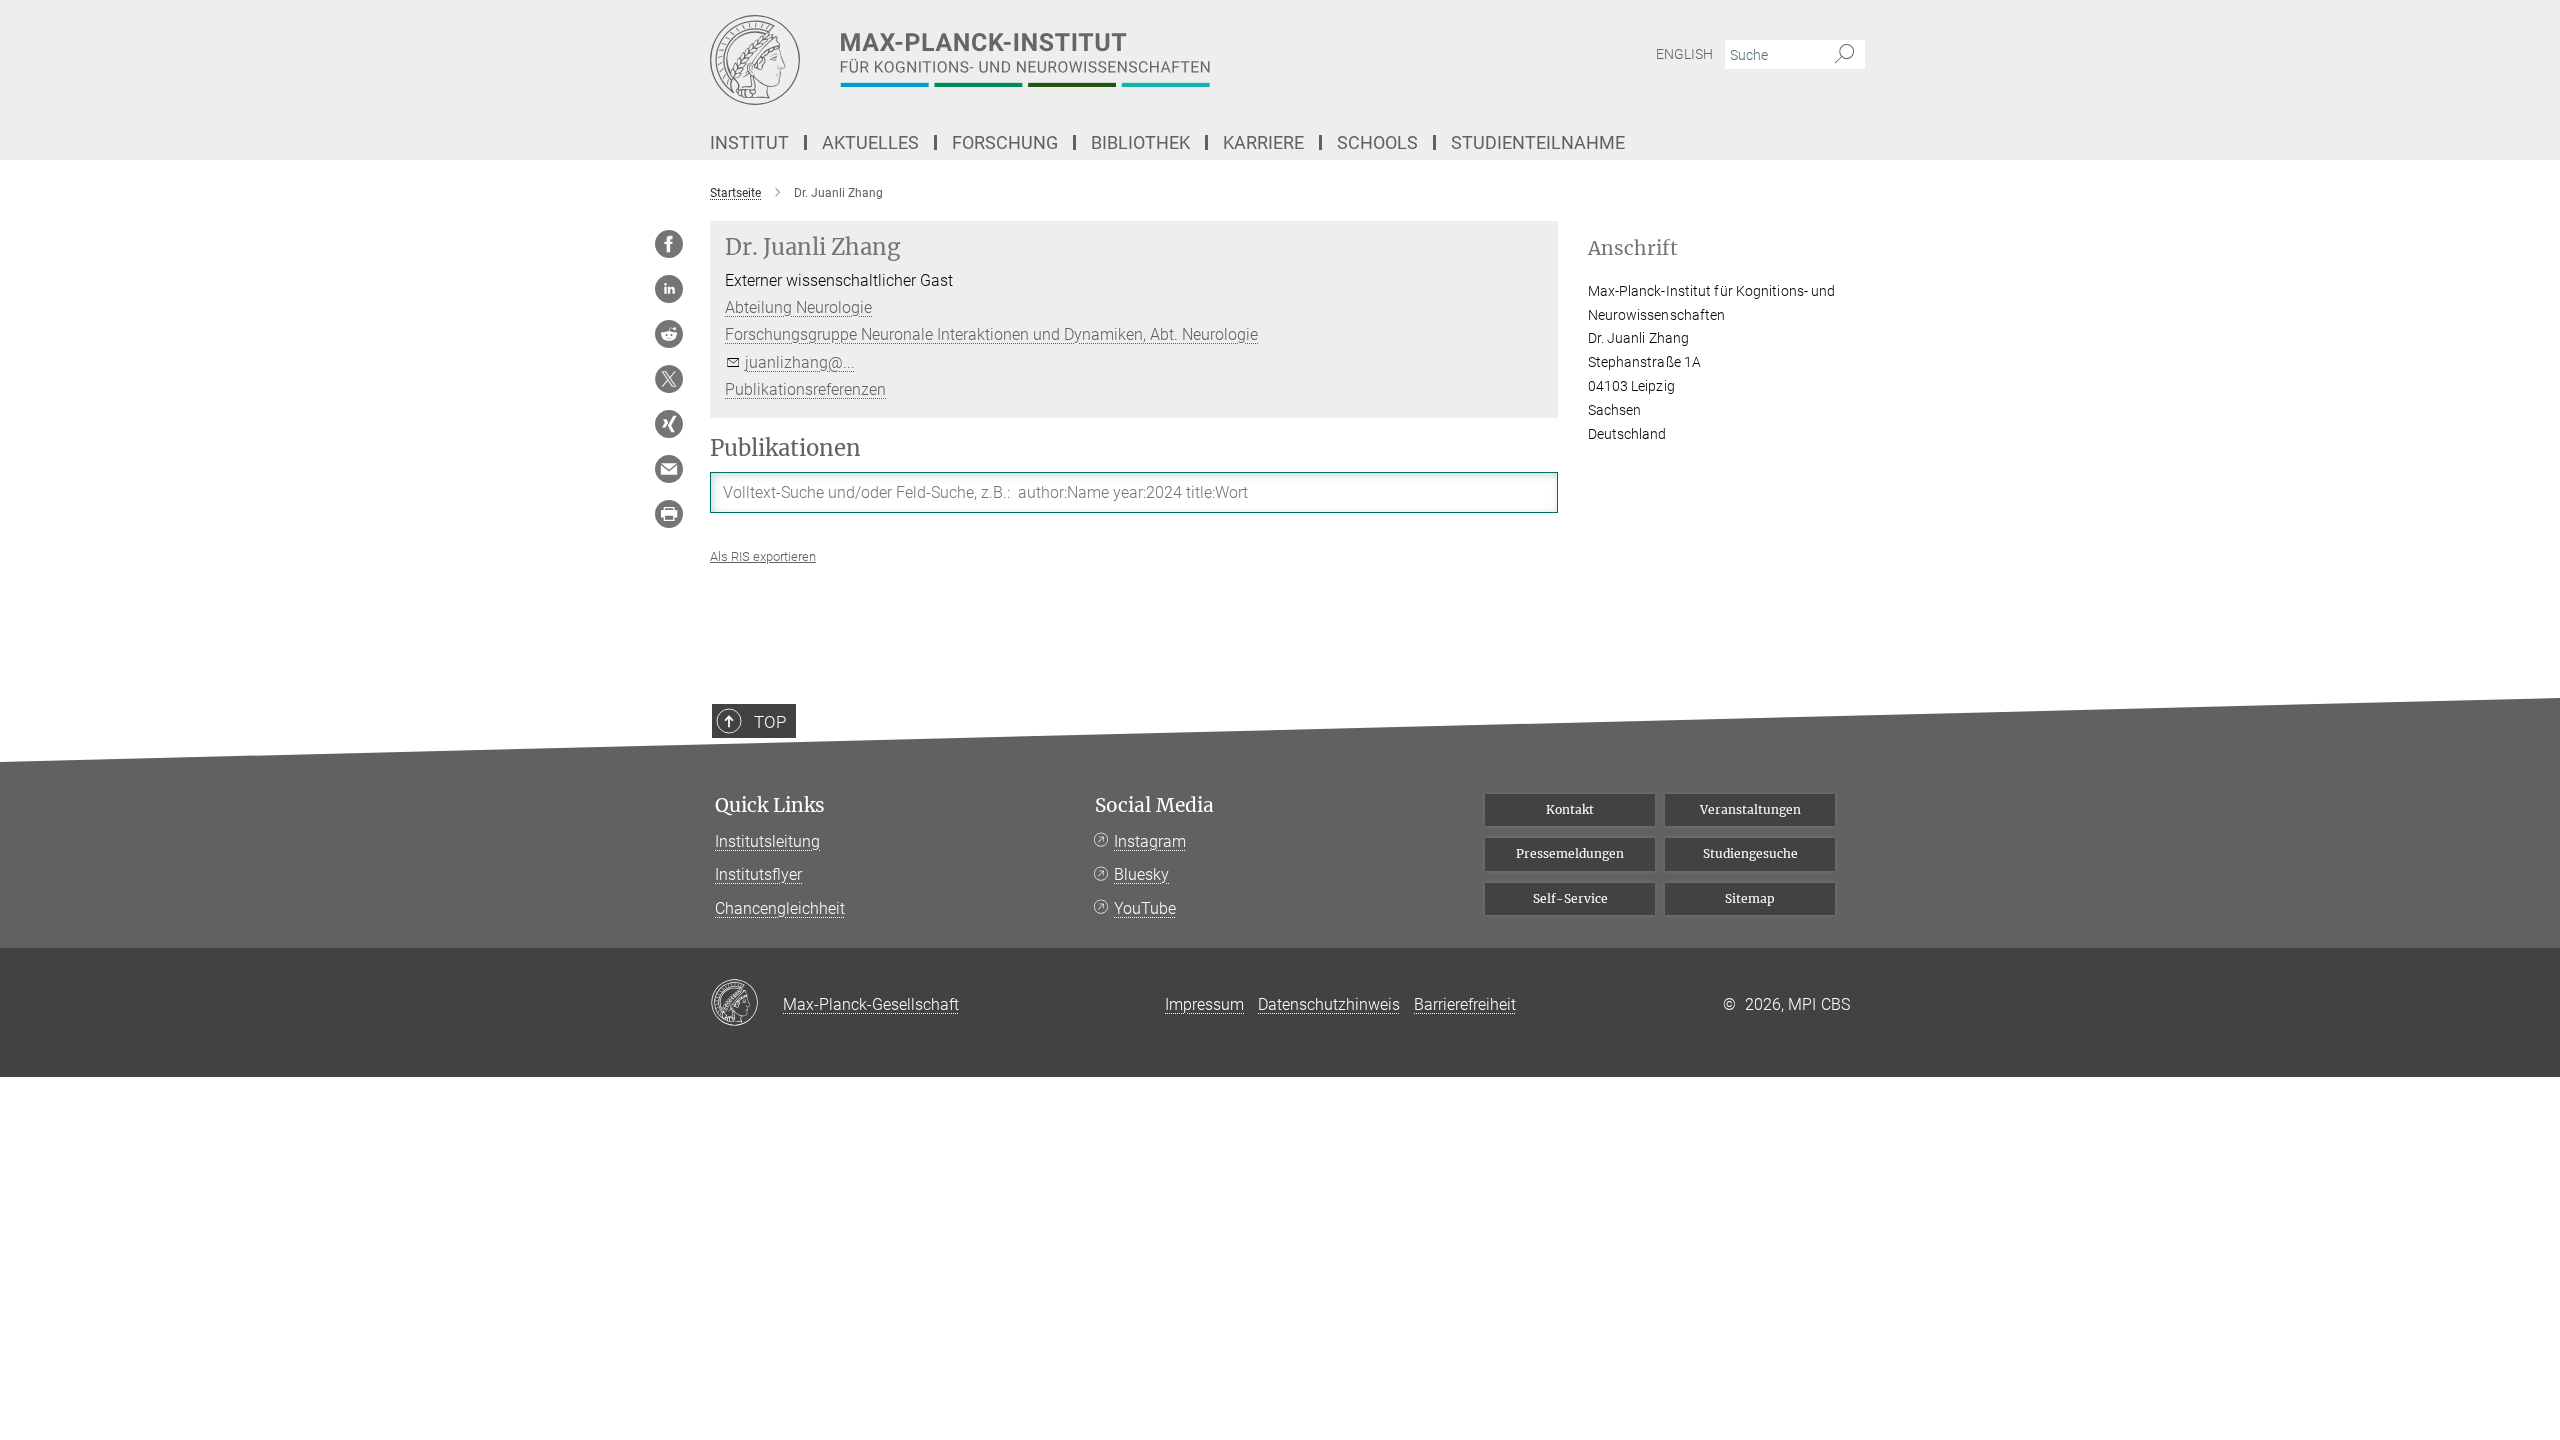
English (1684, 54)
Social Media (1154, 805)
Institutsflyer (758, 874)
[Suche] (1844, 55)
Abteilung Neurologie (798, 307)
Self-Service (1570, 898)
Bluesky (1141, 874)
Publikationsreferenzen (805, 389)
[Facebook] (669, 244)
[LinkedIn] (669, 289)
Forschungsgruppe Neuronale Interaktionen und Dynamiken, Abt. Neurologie (991, 334)
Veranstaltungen (1750, 809)
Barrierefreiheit (1465, 1004)
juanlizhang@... (800, 362)
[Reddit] (669, 334)
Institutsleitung (767, 841)
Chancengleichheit (780, 908)
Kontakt (1570, 809)
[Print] (669, 514)
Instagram (1150, 841)
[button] (763, 556)
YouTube (1145, 908)
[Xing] (669, 424)
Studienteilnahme (1538, 142)
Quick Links (770, 805)
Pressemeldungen (1570, 853)
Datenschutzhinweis (1329, 1004)
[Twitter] (669, 379)
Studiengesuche (1750, 853)
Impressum (1204, 1004)
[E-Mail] (669, 469)
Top (770, 722)
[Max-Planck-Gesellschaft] (746, 1004)
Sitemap (1750, 898)
